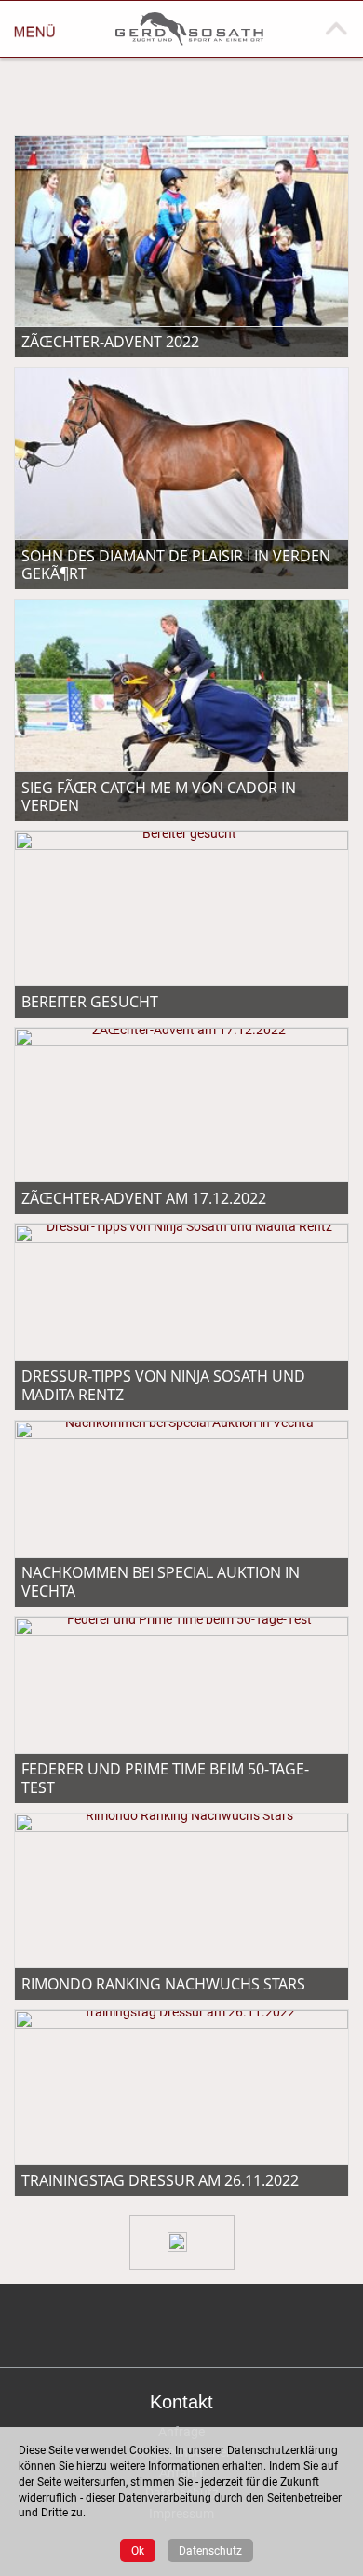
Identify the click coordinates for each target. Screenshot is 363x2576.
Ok (138, 2550)
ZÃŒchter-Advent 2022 (110, 342)
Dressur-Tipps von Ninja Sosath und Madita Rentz (163, 1385)
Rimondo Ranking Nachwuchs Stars (163, 1984)
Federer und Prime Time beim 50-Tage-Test (165, 1778)
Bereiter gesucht (90, 1002)
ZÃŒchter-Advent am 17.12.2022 (144, 1198)
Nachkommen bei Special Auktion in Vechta (161, 1581)
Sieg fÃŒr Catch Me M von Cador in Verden (159, 796)
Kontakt (181, 2402)
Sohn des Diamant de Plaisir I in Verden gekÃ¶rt (176, 565)
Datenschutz (210, 2550)
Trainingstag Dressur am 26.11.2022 (160, 2180)
